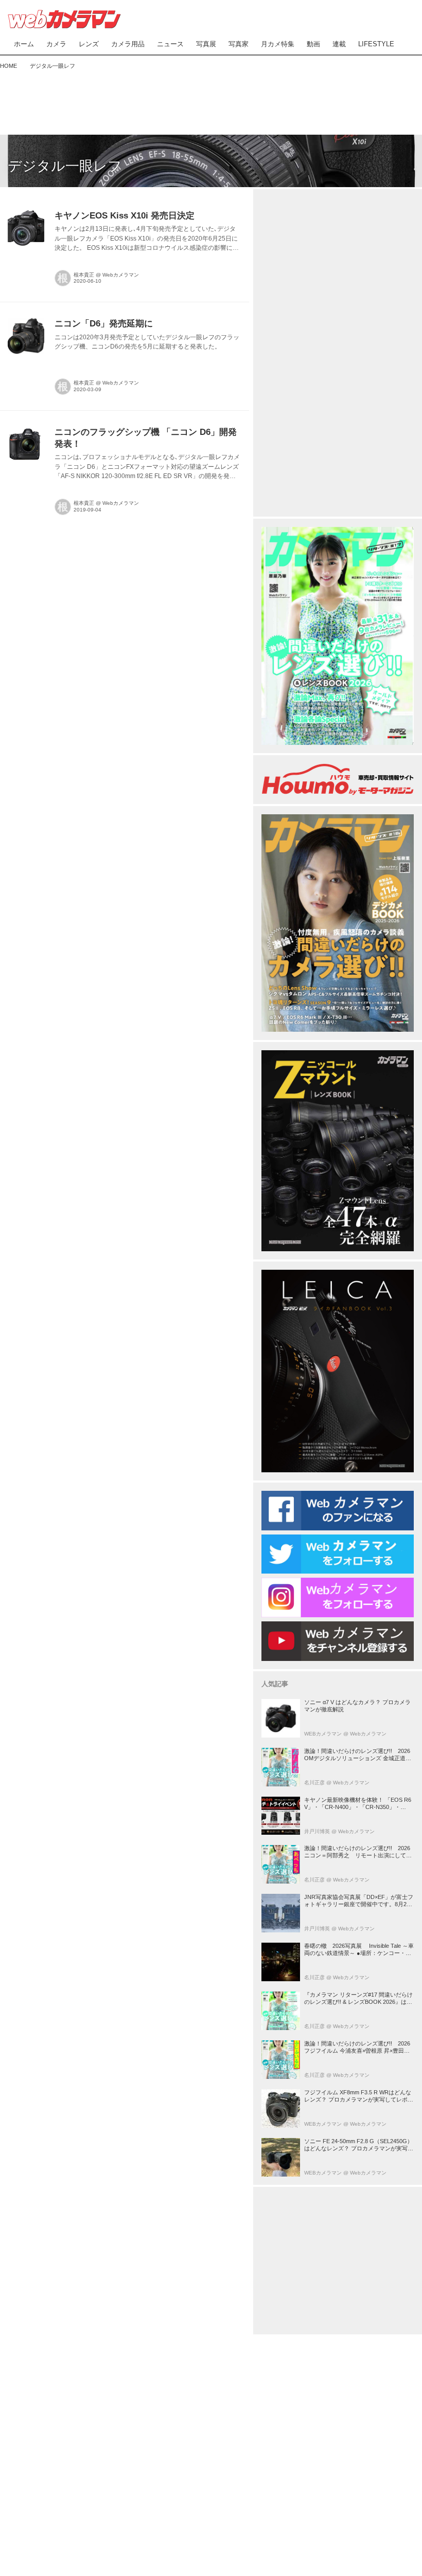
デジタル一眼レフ (65, 166)
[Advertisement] (211, 100)
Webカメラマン (121, 275)
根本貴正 (84, 275)
